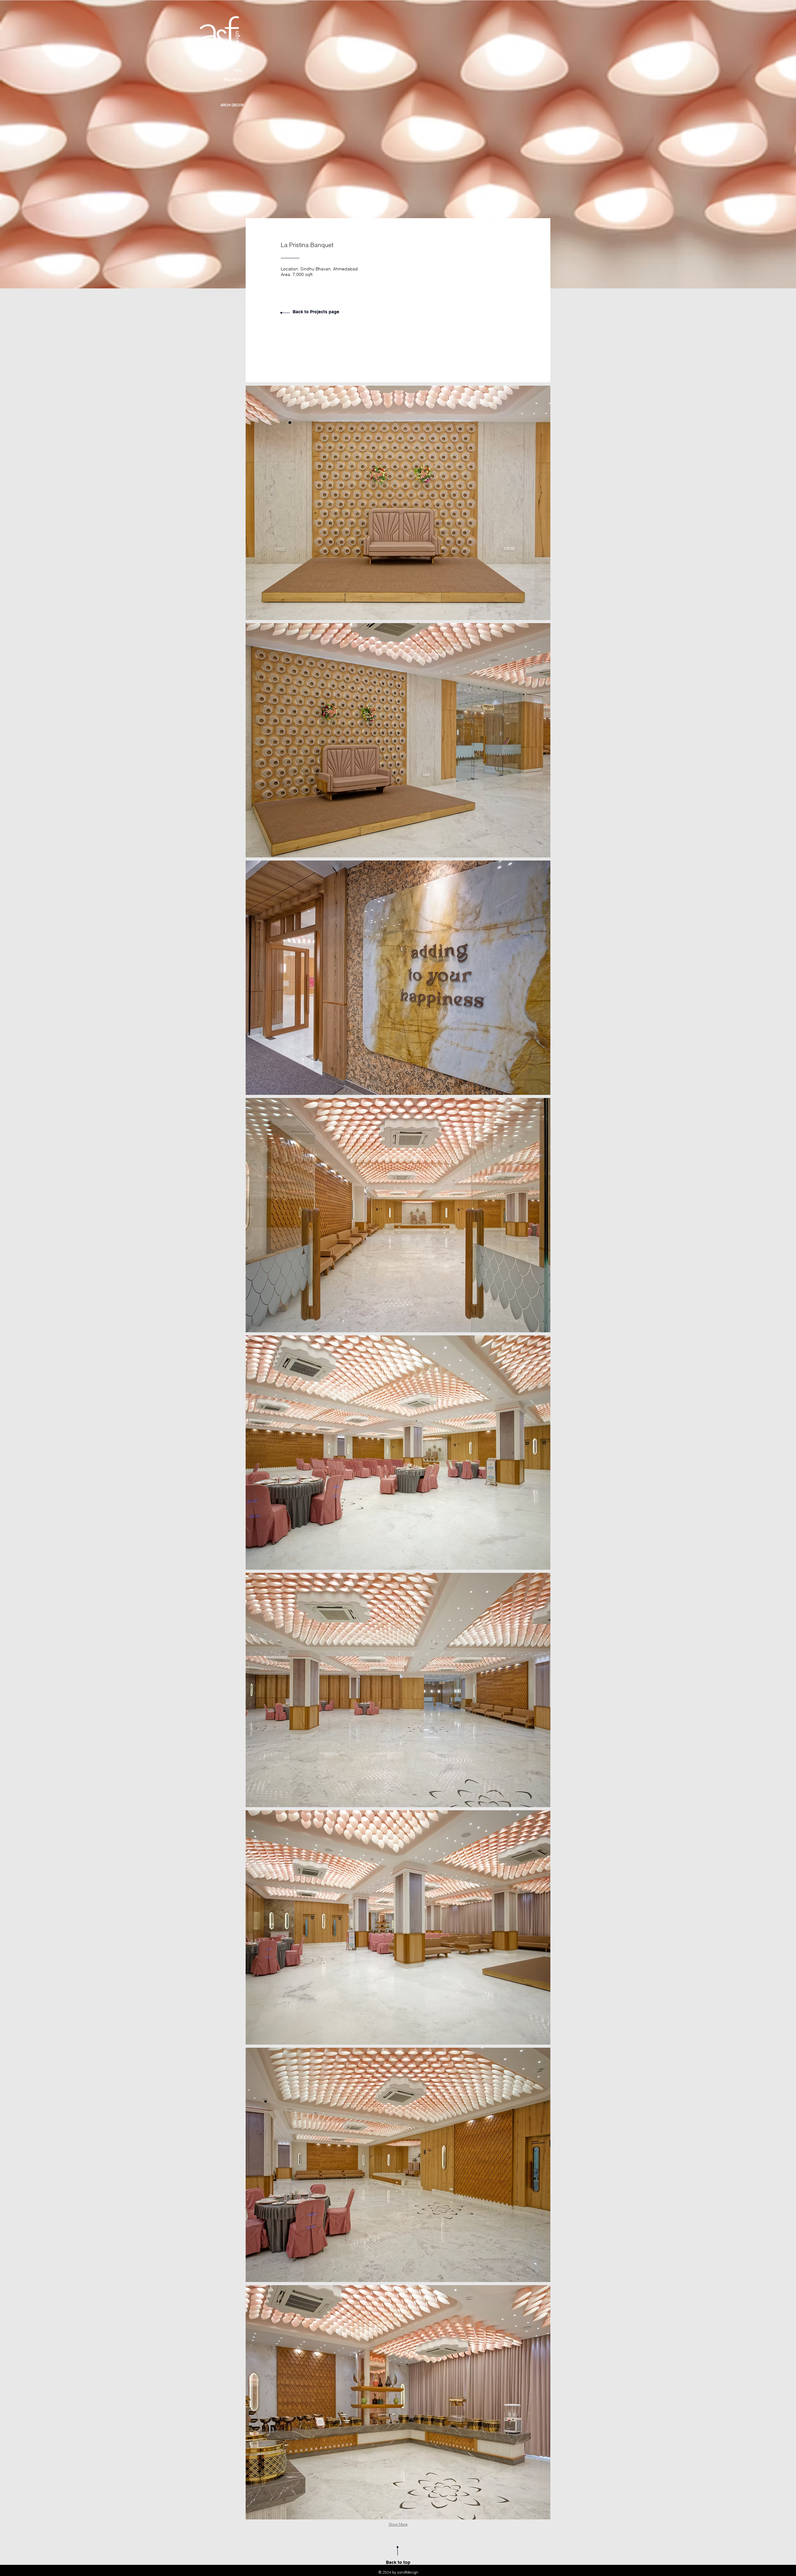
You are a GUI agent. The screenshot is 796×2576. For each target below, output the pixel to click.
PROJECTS (223, 81)
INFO (223, 71)
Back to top (398, 2562)
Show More (398, 2524)
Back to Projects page (316, 312)
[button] (398, 503)
